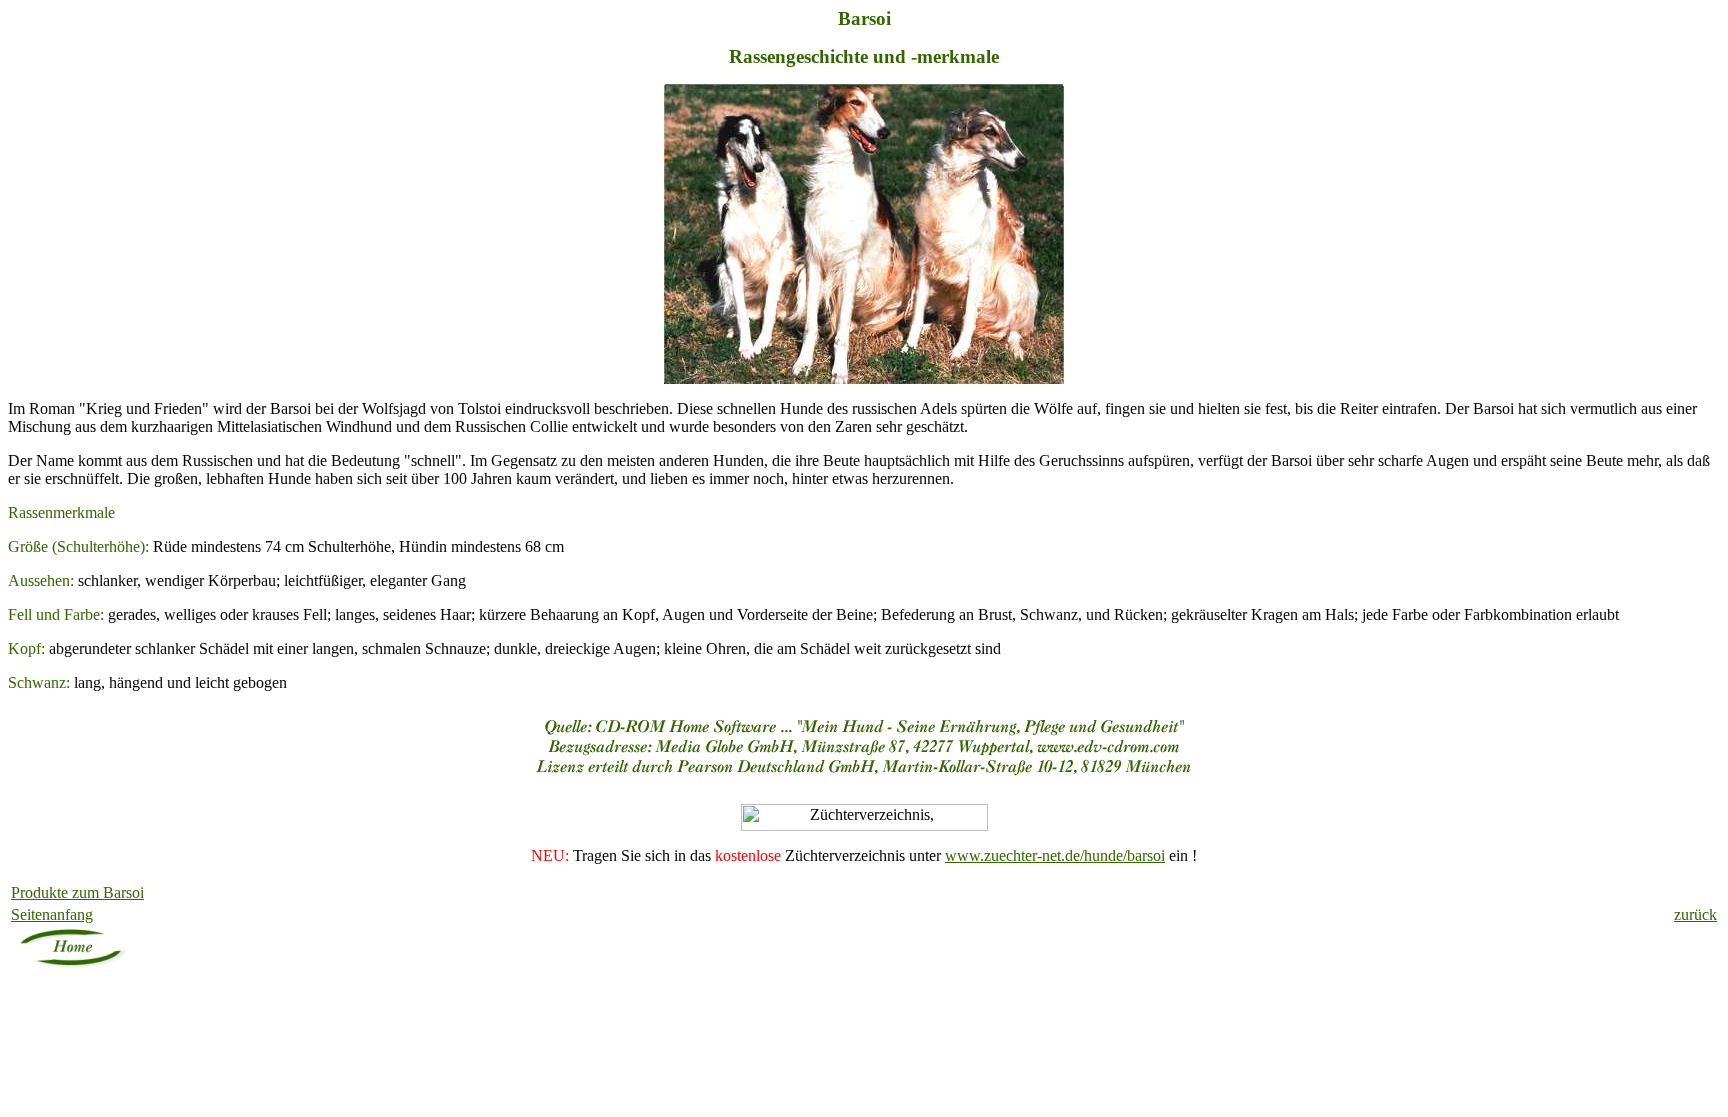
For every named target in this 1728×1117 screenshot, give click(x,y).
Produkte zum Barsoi (77, 892)
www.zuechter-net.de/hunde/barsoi (1055, 855)
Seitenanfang (52, 914)
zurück (1695, 914)
